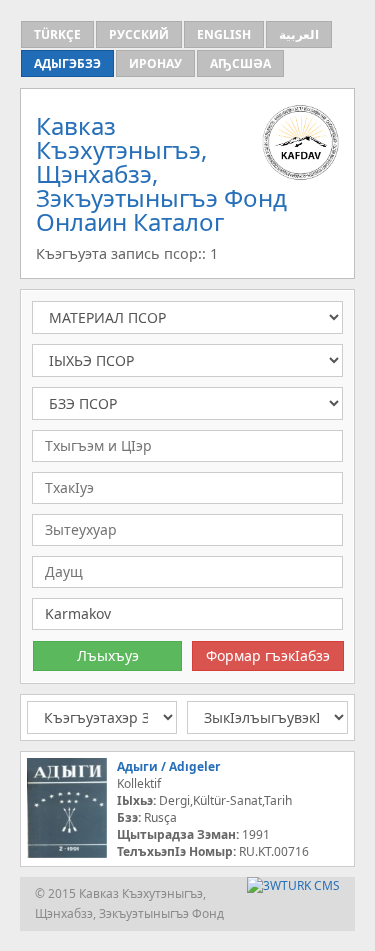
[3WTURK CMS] (293, 885)
